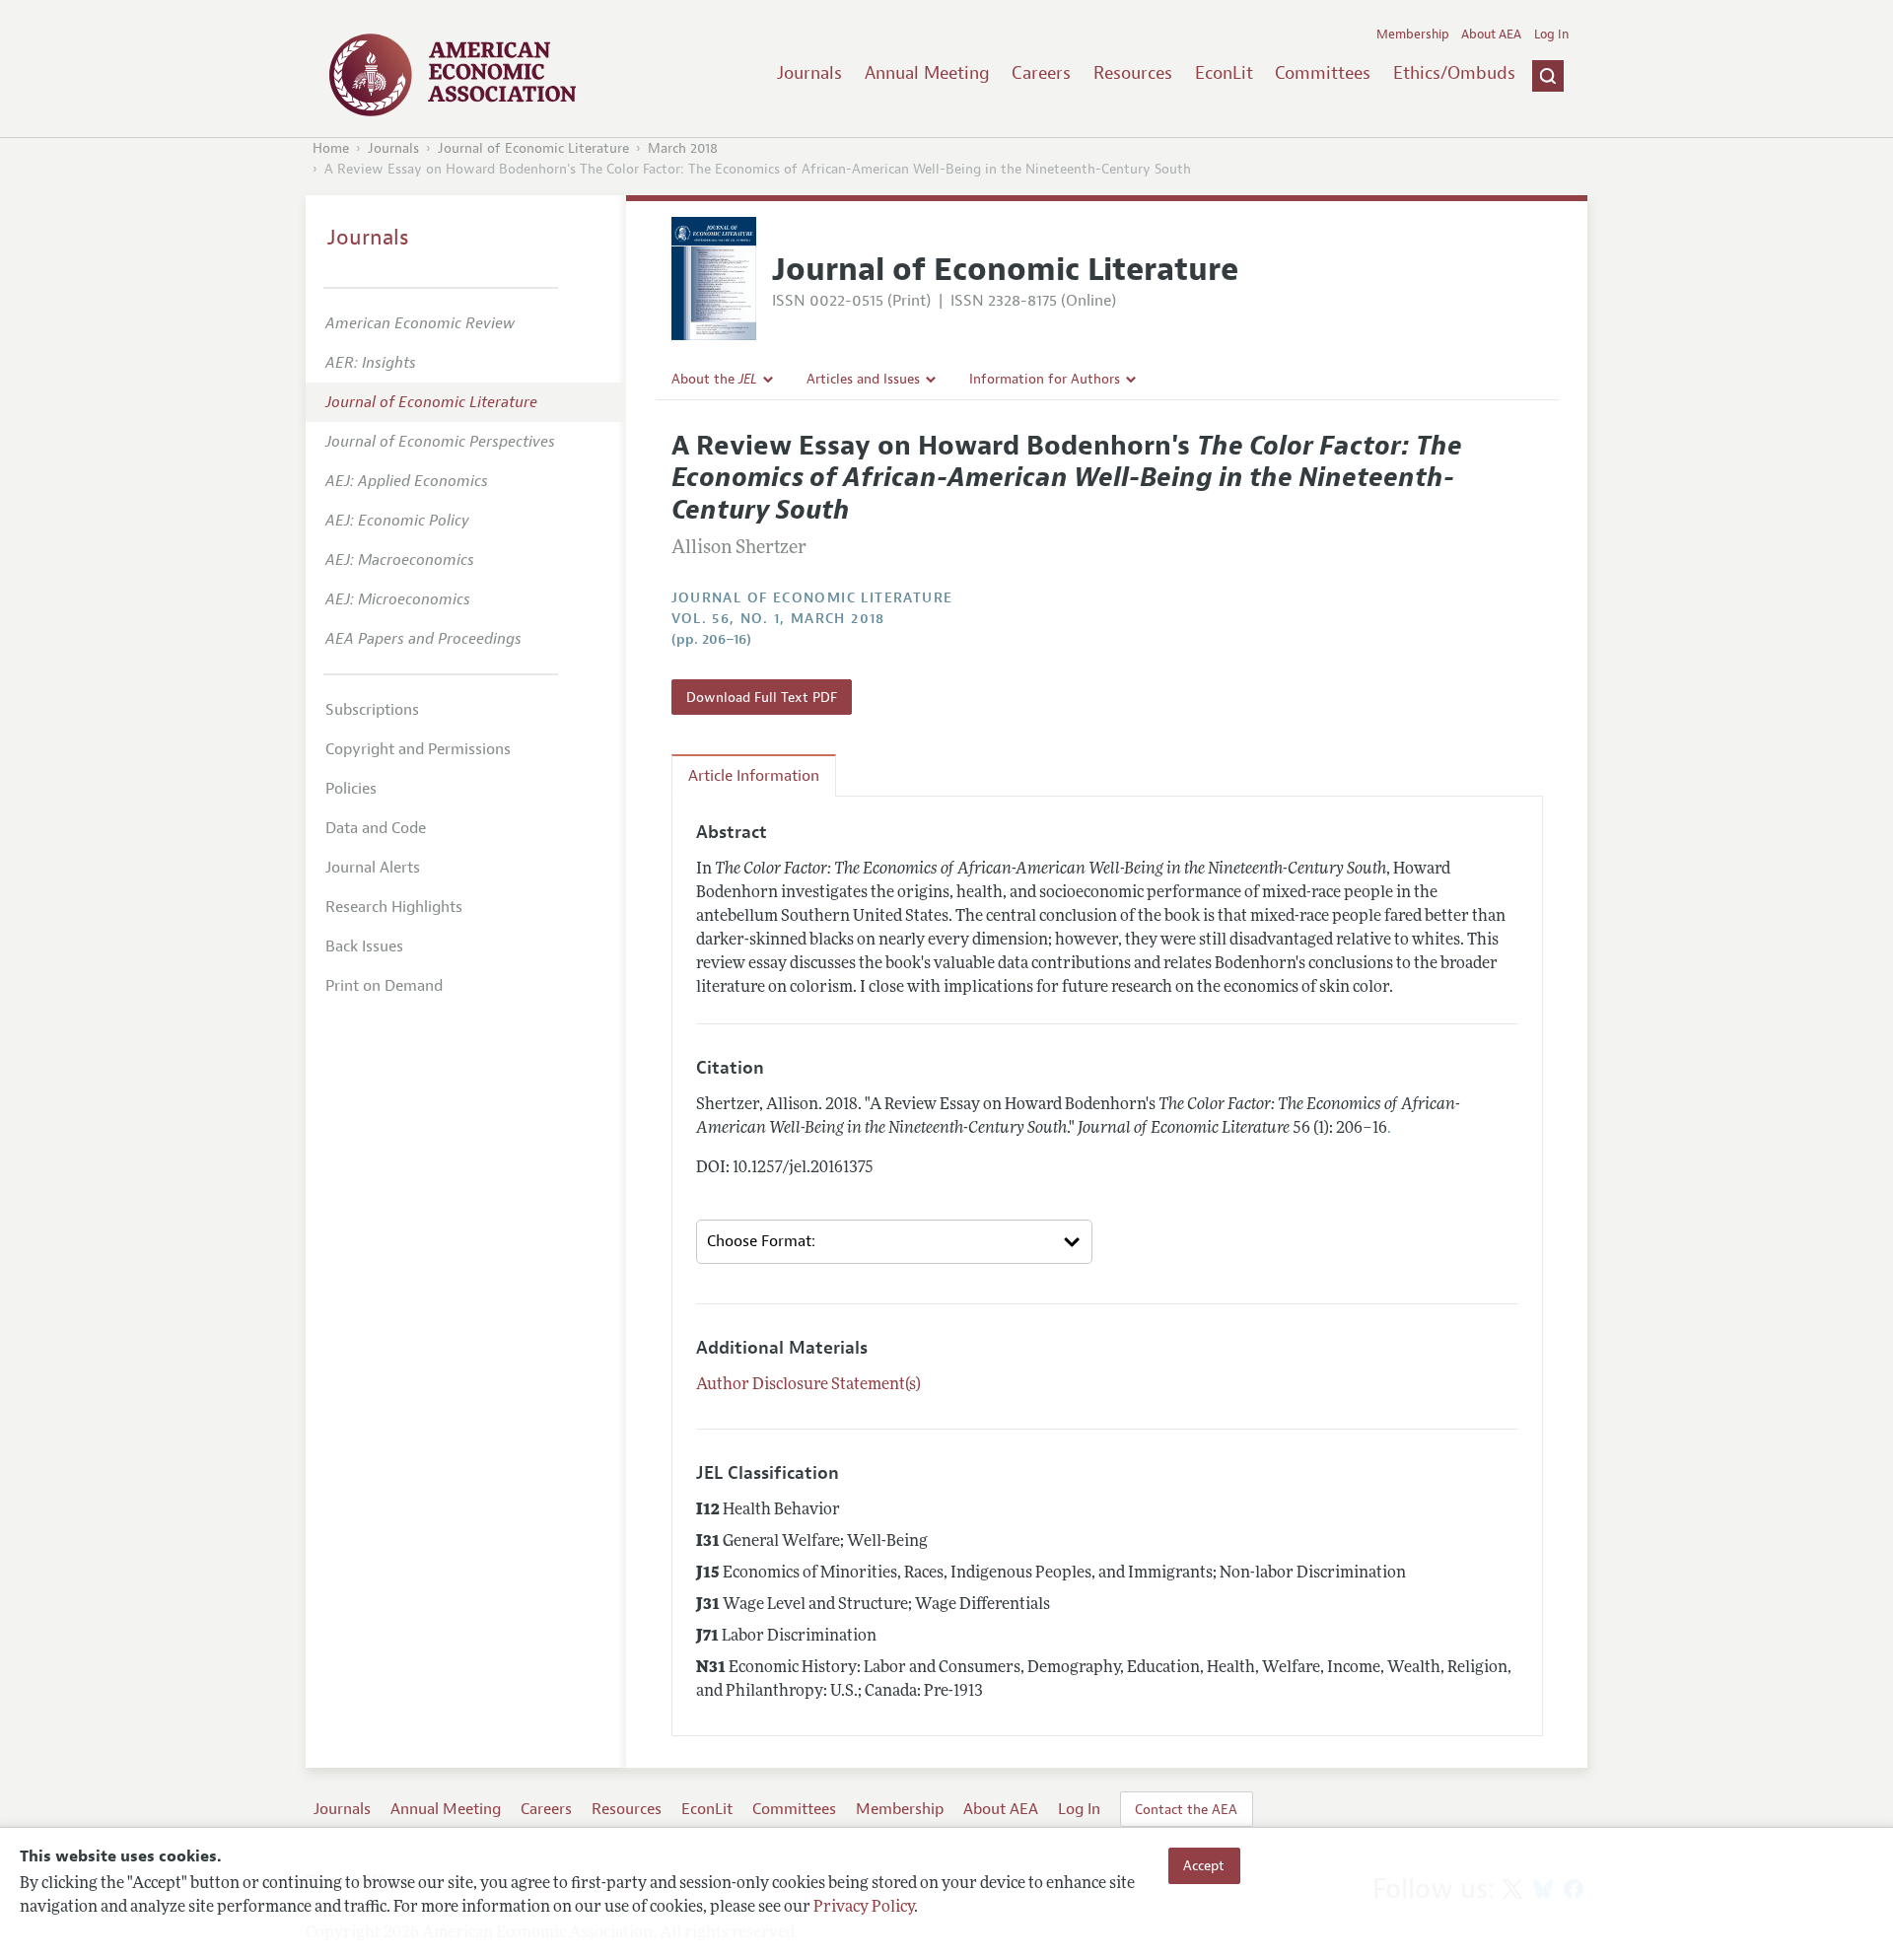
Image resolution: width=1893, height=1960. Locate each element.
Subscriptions (372, 710)
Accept (1204, 1865)
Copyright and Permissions (418, 749)
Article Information (754, 776)
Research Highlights (394, 907)
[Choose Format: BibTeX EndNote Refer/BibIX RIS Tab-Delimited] (894, 1242)
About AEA (1491, 35)
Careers (1041, 73)
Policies (351, 789)
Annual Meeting (927, 73)
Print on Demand (384, 986)
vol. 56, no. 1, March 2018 (778, 619)
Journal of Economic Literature (533, 148)
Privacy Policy (864, 1908)
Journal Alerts (373, 868)
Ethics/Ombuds (1454, 73)
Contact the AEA (1186, 1809)
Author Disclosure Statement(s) (808, 1385)
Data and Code (376, 828)
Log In (1551, 35)
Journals (809, 73)
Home (331, 148)
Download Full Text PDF (762, 697)
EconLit (1224, 73)
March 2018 (683, 148)
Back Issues (364, 946)
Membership (1413, 35)
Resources (1133, 73)
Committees (1323, 73)
